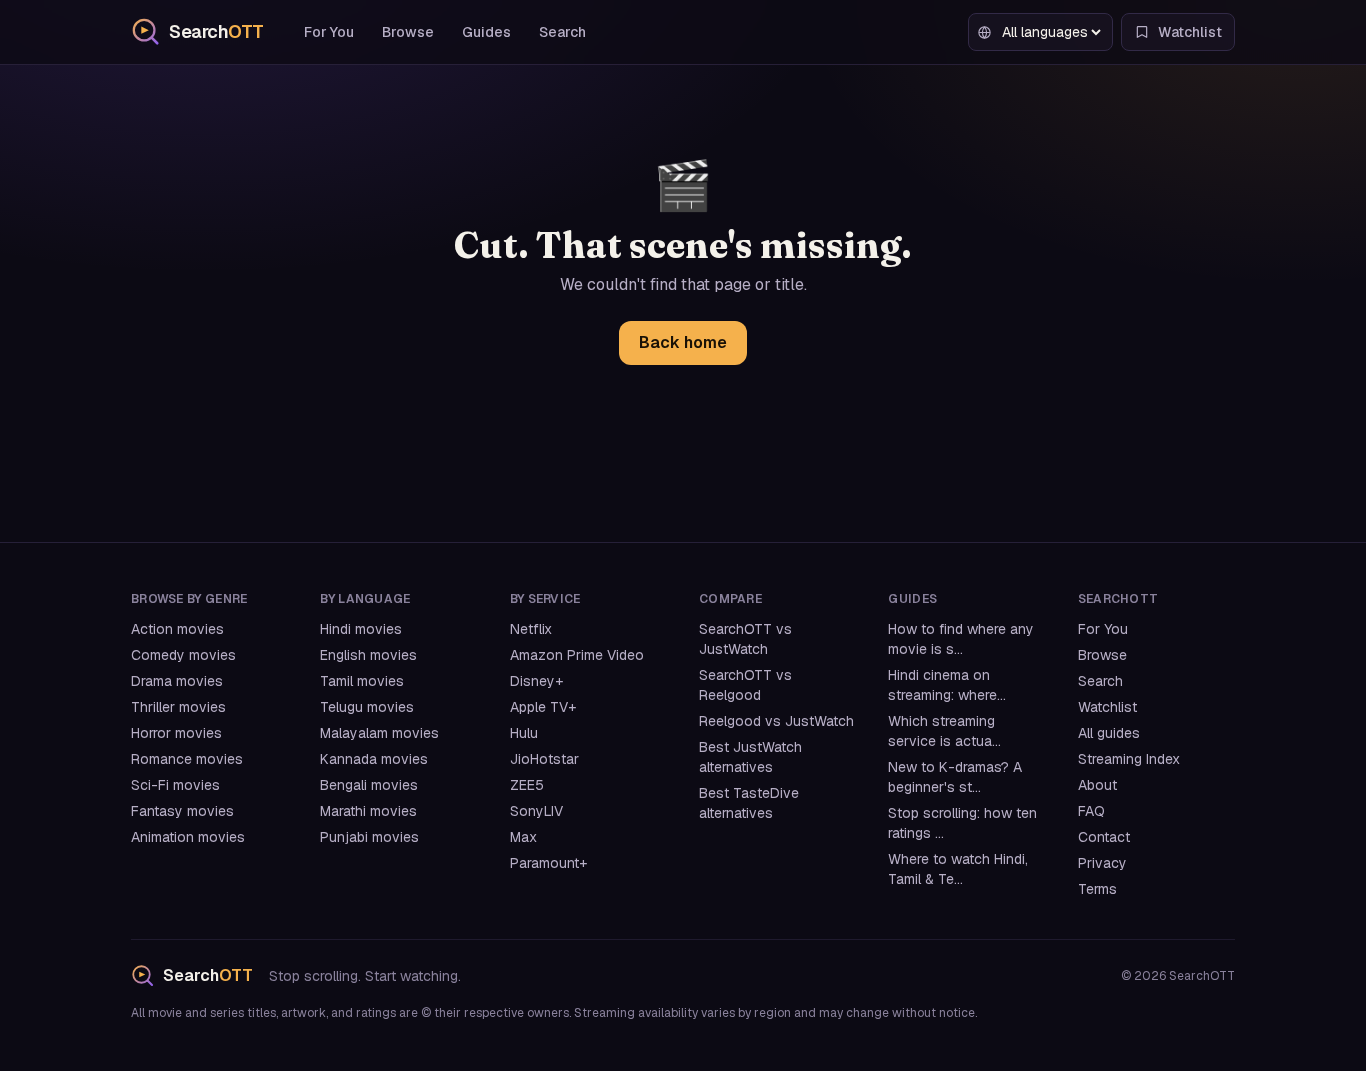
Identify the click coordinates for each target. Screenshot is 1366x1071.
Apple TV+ (543, 707)
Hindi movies (361, 629)
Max (523, 837)
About (1097, 785)
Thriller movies (178, 707)
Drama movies (177, 681)
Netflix (531, 629)
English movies (368, 655)
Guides (486, 32)
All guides (1109, 733)
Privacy (1102, 863)
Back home (683, 342)
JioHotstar (544, 759)
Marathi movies (368, 811)
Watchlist (1107, 707)
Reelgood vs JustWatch (776, 721)
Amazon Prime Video (577, 655)
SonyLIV (536, 811)
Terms (1097, 889)
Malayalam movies (379, 733)
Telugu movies (367, 707)
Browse (408, 32)
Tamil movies (362, 681)
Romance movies (187, 759)
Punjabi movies (369, 837)
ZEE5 (527, 785)
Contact (1104, 837)
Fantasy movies (182, 811)
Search (562, 32)
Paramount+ (548, 863)
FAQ (1091, 811)
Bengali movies (369, 785)
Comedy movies (183, 655)
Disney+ (536, 681)
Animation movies (188, 837)
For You (329, 32)
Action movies (177, 629)
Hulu (524, 733)
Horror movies (176, 733)
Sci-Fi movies (175, 785)
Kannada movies (374, 759)
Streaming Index (1129, 759)
